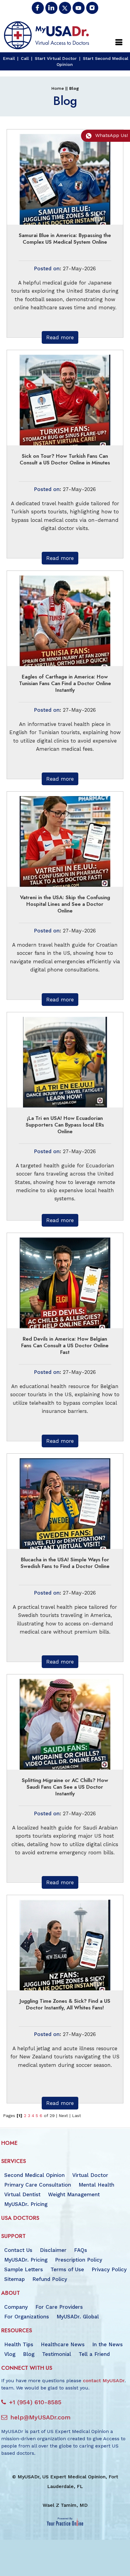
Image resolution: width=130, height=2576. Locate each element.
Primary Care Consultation (38, 2185)
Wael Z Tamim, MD (65, 2505)
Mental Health (96, 2185)
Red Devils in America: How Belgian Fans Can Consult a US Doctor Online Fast (65, 1345)
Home (58, 88)
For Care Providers (59, 2307)
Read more (60, 337)
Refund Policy (50, 2279)
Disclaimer (53, 2250)
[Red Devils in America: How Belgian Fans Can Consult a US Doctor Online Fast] (65, 1282)
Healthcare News (63, 2344)
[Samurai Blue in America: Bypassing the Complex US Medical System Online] (65, 179)
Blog (29, 2354)
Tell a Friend (94, 2354)
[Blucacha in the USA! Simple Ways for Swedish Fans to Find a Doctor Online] (65, 1503)
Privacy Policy (109, 2269)
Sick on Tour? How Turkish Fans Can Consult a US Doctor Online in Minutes (65, 459)
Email (9, 58)
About (11, 2293)
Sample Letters (24, 2269)
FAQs (81, 2250)
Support (13, 2236)
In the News (107, 2344)
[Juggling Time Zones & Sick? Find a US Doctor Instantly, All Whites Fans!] (65, 1944)
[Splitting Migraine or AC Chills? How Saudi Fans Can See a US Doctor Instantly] (65, 1724)
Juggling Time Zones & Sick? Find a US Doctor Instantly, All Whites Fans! (65, 2004)
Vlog (10, 2354)
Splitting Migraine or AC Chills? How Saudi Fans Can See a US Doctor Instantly (65, 1787)
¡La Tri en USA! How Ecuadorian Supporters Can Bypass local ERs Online (65, 1125)
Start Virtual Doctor (56, 58)
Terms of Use (67, 2269)
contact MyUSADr (104, 2381)
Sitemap (15, 2279)
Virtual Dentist (22, 2194)
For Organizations (27, 2317)
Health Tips (19, 2344)
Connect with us (27, 2368)
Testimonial (57, 2354)
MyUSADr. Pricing (26, 2204)
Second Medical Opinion (34, 2175)
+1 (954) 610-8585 (35, 2402)
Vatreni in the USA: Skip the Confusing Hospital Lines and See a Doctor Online (65, 904)
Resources (17, 2330)
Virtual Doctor (90, 2175)
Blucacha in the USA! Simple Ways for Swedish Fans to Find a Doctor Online (65, 1563)
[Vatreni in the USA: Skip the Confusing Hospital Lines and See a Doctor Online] (65, 841)
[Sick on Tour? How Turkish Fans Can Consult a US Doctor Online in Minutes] (65, 399)
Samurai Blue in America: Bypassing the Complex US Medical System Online (65, 239)
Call (25, 58)
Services (14, 2161)
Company (16, 2307)
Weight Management (74, 2194)
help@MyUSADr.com (40, 2417)
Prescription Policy (79, 2260)
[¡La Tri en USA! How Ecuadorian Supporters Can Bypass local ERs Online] (65, 1062)
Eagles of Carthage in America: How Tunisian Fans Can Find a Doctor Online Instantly (65, 683)
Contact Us (18, 2250)
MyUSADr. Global (78, 2317)
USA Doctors (20, 2218)
